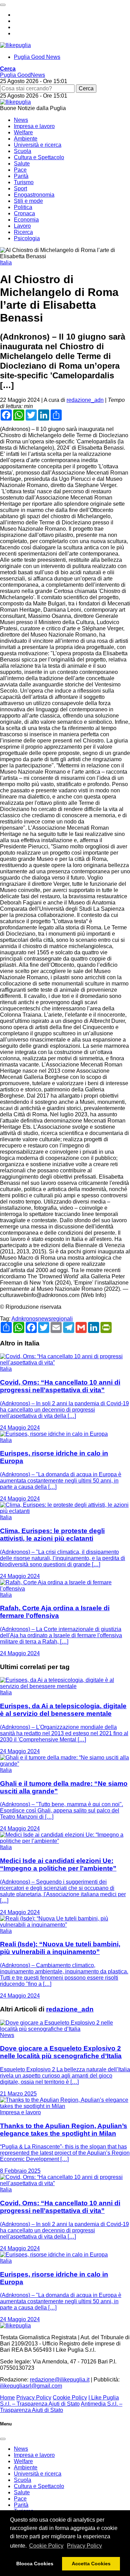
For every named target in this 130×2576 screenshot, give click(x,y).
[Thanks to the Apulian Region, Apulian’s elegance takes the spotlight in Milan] (65, 2106)
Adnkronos (25, 1319)
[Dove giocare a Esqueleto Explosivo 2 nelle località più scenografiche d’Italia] (65, 2029)
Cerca (86, 88)
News (21, 120)
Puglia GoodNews (23, 75)
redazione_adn (85, 400)
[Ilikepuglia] (15, 45)
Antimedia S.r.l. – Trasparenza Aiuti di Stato (61, 2407)
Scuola (23, 151)
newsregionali (55, 1319)
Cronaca (24, 213)
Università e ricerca (38, 145)
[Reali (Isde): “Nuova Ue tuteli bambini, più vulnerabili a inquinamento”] (65, 1925)
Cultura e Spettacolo (39, 157)
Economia (26, 220)
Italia (6, 263)
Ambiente (26, 139)
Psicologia (27, 238)
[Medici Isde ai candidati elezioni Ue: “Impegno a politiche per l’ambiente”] (65, 1841)
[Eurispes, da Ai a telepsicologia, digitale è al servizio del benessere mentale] (65, 1686)
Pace (20, 170)
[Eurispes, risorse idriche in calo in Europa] (54, 1434)
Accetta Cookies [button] (91, 2564)
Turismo (24, 182)
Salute (22, 164)
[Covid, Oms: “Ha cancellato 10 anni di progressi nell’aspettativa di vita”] (65, 1363)
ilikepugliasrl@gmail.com (31, 2386)
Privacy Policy (84, 2546)
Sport (20, 188)
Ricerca (23, 232)
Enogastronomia (34, 195)
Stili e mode (28, 201)
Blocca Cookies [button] (35, 2564)
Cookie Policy (46, 2546)
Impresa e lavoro (34, 126)
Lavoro (22, 226)
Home (7, 2398)
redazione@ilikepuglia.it (60, 2380)
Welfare (23, 132)
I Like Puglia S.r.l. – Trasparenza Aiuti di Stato (59, 2401)
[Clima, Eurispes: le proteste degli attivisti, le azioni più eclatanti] (65, 1511)
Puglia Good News (37, 57)
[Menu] (3, 5)
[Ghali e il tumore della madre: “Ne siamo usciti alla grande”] (65, 1764)
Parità (21, 176)
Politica (23, 207)
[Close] (3, 2439)
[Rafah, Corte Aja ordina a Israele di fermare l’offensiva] (65, 1589)
